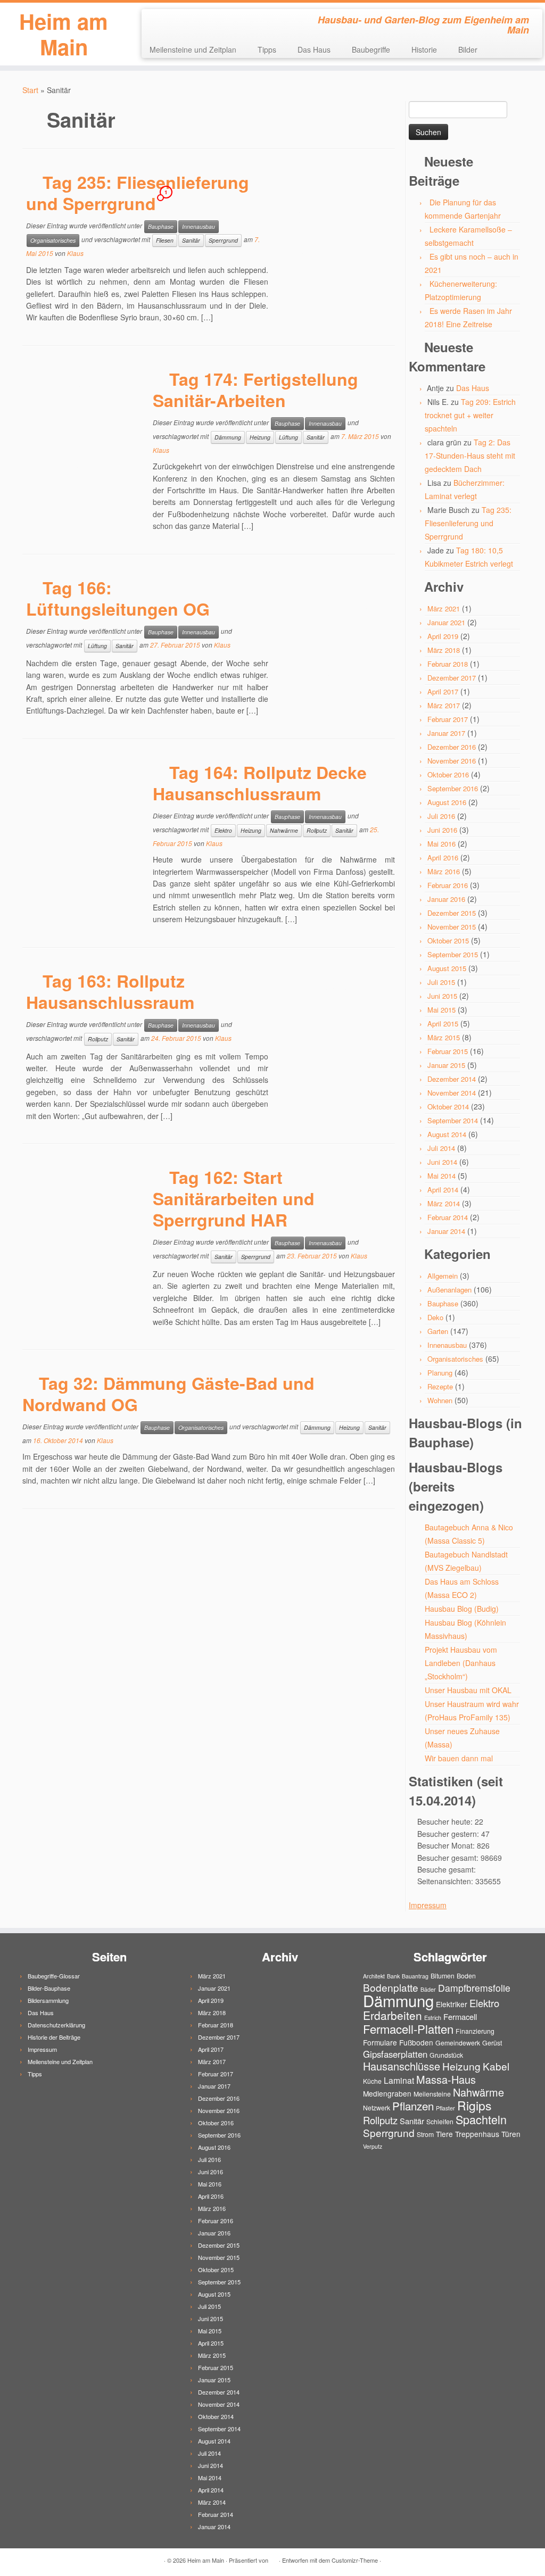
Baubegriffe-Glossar (54, 1976)
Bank (393, 1976)
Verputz (373, 2146)
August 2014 (447, 1134)
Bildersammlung (48, 2000)
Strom (425, 2134)
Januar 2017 (446, 733)
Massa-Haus (446, 2079)
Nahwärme (284, 830)
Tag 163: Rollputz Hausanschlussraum (110, 991)
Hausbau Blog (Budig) (462, 1609)
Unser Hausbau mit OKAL (468, 1690)
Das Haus (314, 49)
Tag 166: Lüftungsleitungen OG (118, 598)
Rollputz (317, 830)
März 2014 (444, 1203)
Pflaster (445, 2108)
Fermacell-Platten (408, 2029)
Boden (466, 1976)
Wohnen (440, 1400)
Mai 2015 (441, 1010)
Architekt (374, 1976)
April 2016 (443, 858)
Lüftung (288, 437)
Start (30, 90)
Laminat (399, 2080)
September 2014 (453, 1120)
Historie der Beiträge (54, 2037)
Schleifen (440, 2121)
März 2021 (444, 608)
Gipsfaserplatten (395, 2054)
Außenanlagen (449, 1290)
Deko (435, 1317)
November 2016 (452, 761)
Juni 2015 (442, 996)
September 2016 (453, 788)
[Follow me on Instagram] (185, 21)
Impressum (428, 1905)
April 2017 (443, 691)
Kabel (496, 2066)
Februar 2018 (448, 664)
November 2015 (452, 927)
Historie (424, 49)
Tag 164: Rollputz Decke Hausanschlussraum (260, 783)
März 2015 (444, 1037)
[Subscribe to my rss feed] (157, 21)
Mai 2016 (441, 844)
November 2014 (452, 1093)
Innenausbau (199, 226)
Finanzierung (475, 2031)
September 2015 (453, 954)
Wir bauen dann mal (459, 1758)
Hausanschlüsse (402, 2066)
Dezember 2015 (452, 913)
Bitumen (443, 1976)
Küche (372, 2081)
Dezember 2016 (452, 747)
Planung (440, 1373)
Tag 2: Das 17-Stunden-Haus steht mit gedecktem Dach (470, 455)
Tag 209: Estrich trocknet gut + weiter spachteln (470, 415)
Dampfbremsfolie (474, 1988)
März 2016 (444, 871)
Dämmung (228, 437)
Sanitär (191, 240)
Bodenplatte (391, 1987)
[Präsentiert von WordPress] (274, 2558)
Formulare (380, 2042)
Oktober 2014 (448, 1107)
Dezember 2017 (452, 678)
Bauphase (161, 226)
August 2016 (447, 802)
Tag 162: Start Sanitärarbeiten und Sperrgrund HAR (234, 1198)
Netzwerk (377, 2107)
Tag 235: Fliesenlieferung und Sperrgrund (138, 193)
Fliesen (165, 240)
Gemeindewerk (458, 2043)
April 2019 (443, 636)
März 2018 (444, 650)
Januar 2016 (446, 899)
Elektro (223, 830)
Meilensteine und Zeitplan (193, 49)
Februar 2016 (448, 885)
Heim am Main (64, 34)
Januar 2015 (446, 1065)
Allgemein (443, 1276)
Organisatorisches (53, 240)
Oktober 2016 (448, 775)
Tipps (267, 49)
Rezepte (440, 1386)
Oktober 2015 (448, 941)
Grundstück (446, 2055)
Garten (438, 1331)
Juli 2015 (441, 982)
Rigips (474, 2105)
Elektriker (452, 2004)
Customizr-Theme (355, 2560)
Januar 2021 (446, 622)
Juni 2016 (442, 830)
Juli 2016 (441, 816)
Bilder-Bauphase (49, 1988)
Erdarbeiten (393, 2015)
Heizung (260, 437)
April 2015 (443, 1024)
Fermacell (460, 2016)
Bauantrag (415, 1976)
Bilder (468, 49)
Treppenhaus (477, 2134)
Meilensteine (432, 2094)
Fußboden (416, 2042)
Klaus (75, 253)
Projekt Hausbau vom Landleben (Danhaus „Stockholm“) (461, 1663)
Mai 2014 (441, 1176)
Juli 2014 (441, 1148)
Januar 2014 (446, 1231)
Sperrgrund (223, 240)
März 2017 (444, 705)
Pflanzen (413, 2106)
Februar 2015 (448, 1051)
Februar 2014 (448, 1217)
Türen (511, 2134)
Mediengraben (387, 2093)
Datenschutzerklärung (56, 2025)
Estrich (433, 2018)
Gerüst (492, 2043)
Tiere (444, 2134)
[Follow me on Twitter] (171, 21)
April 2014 (443, 1190)
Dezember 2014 (452, 1079)
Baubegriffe (371, 49)
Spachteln (481, 2119)
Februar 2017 (448, 719)
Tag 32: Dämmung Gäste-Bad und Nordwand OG (168, 1394)
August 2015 (447, 968)
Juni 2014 (442, 1162)
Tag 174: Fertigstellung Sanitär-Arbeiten (255, 390)
